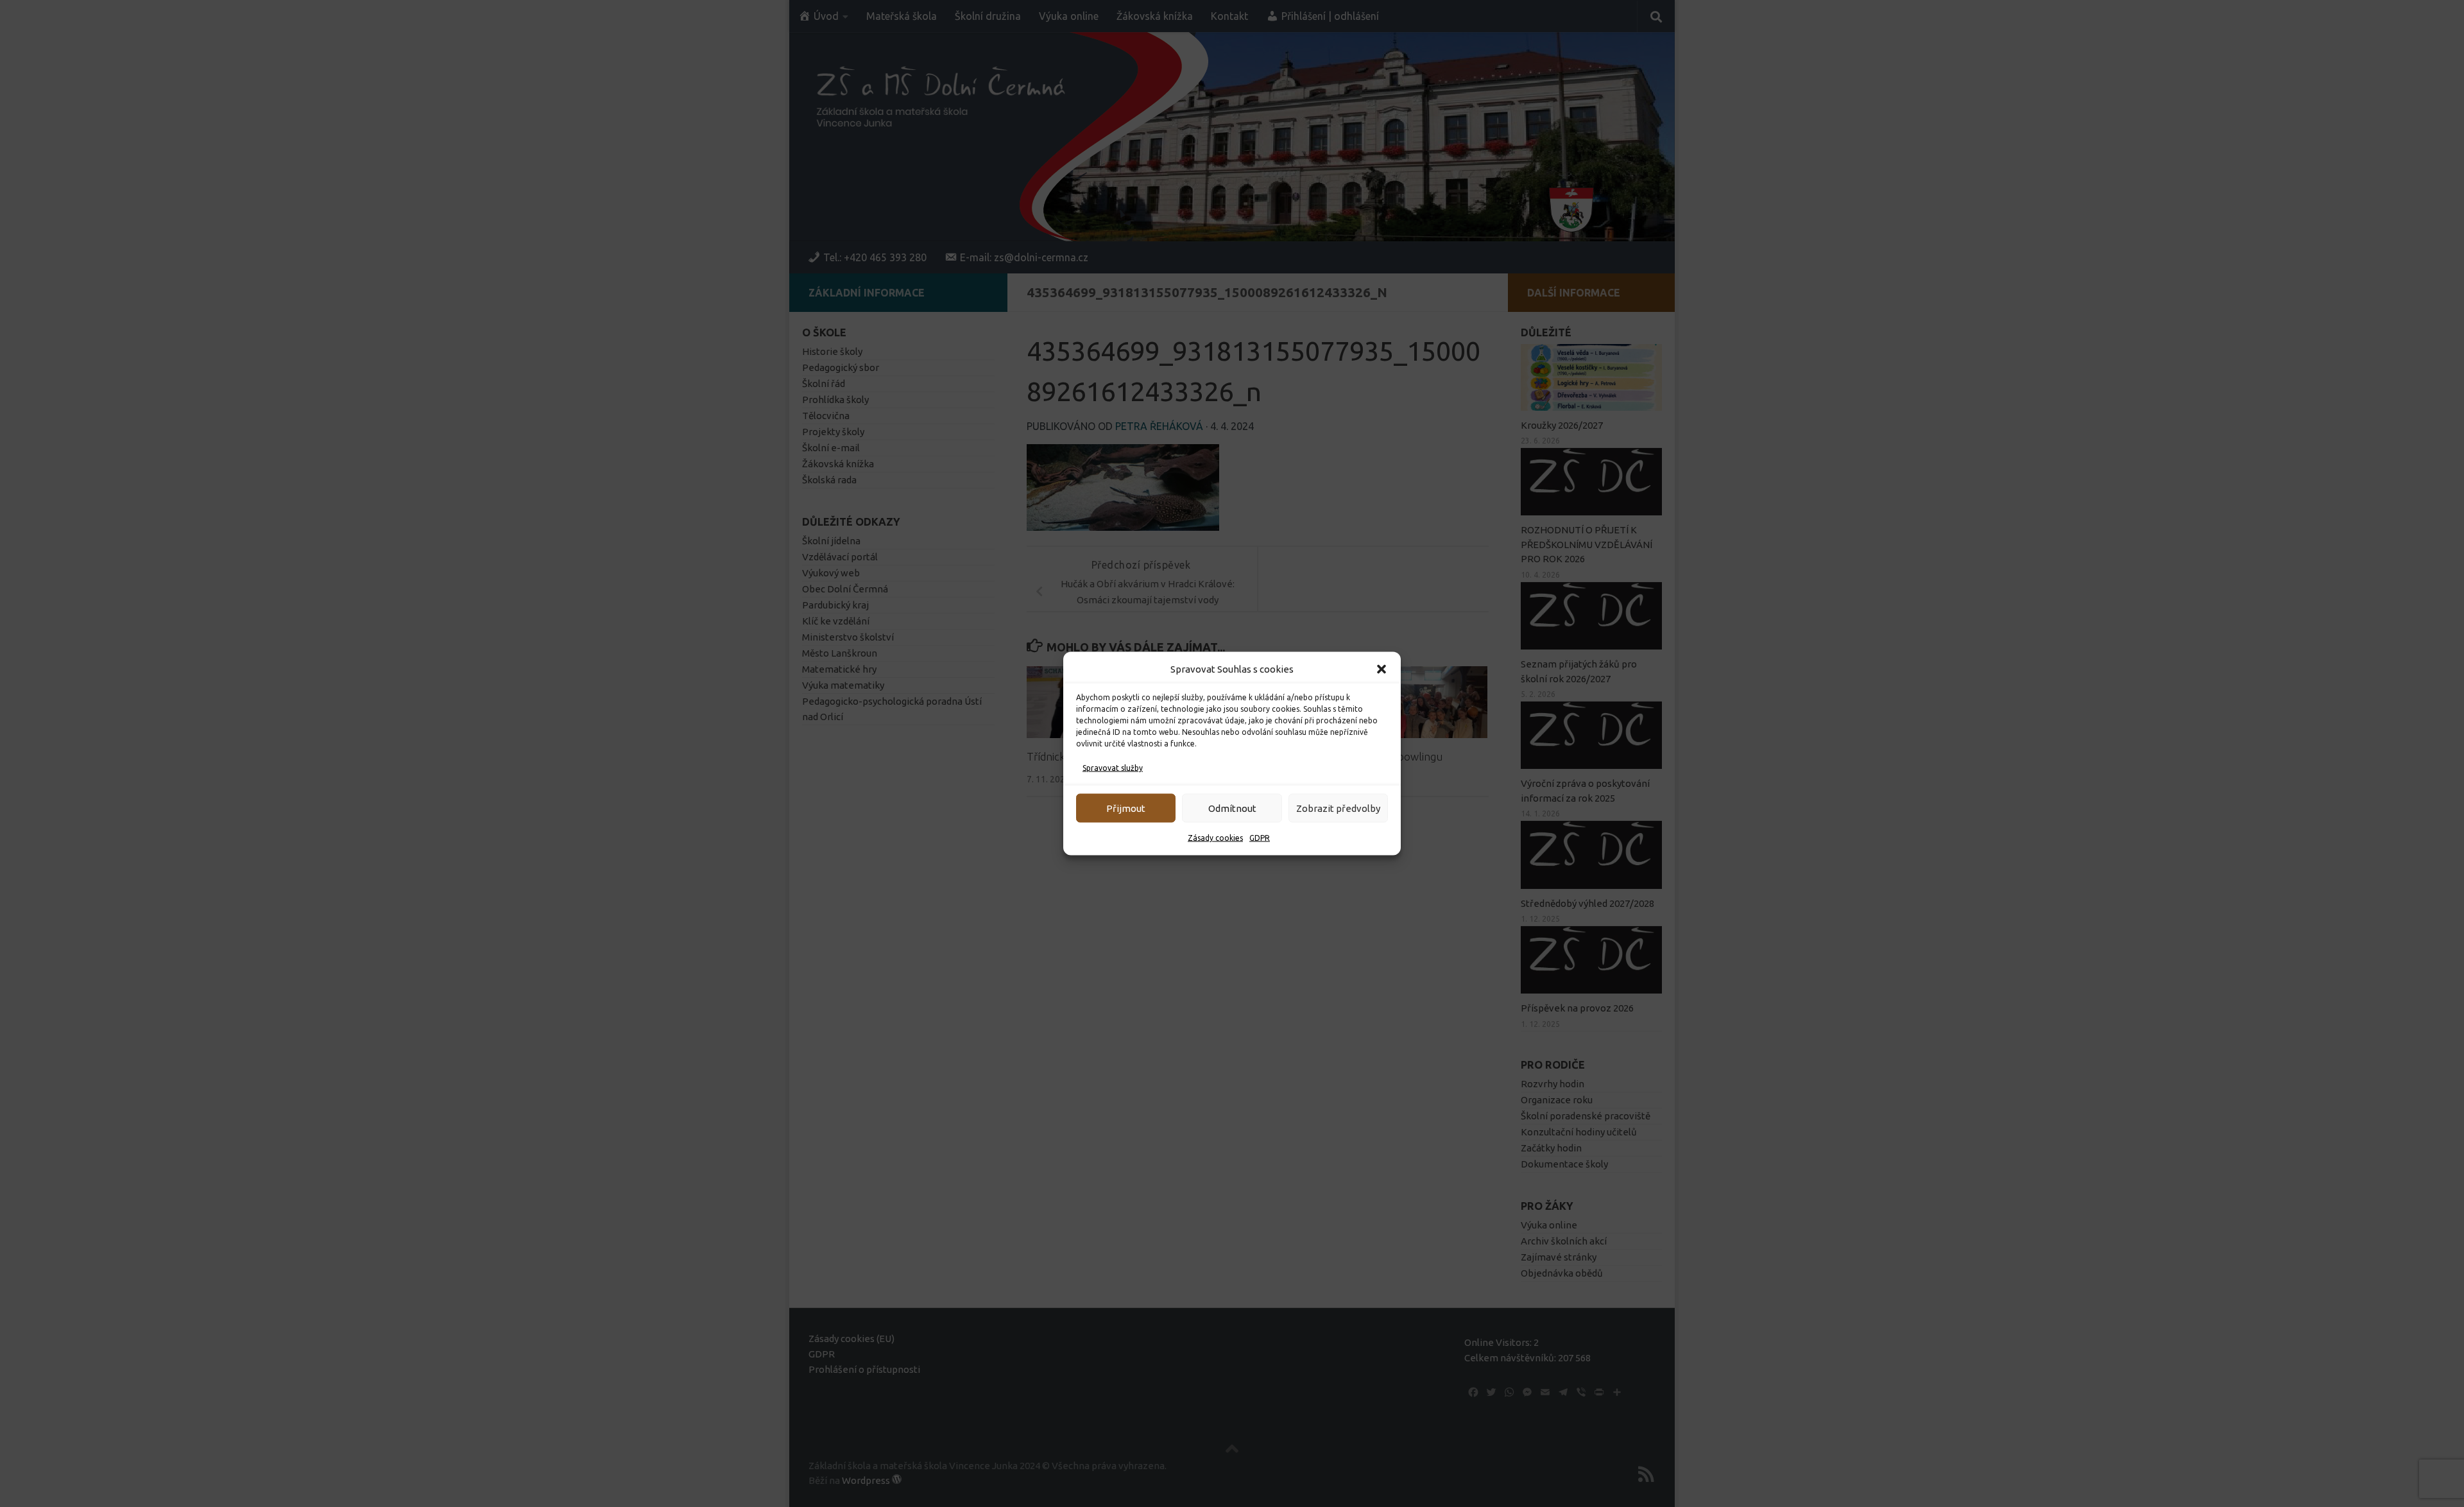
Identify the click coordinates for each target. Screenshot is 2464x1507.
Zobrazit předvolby (1338, 808)
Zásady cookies (1215, 838)
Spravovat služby (1113, 768)
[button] (1382, 669)
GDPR (1260, 838)
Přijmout (1126, 808)
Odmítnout (1232, 808)
